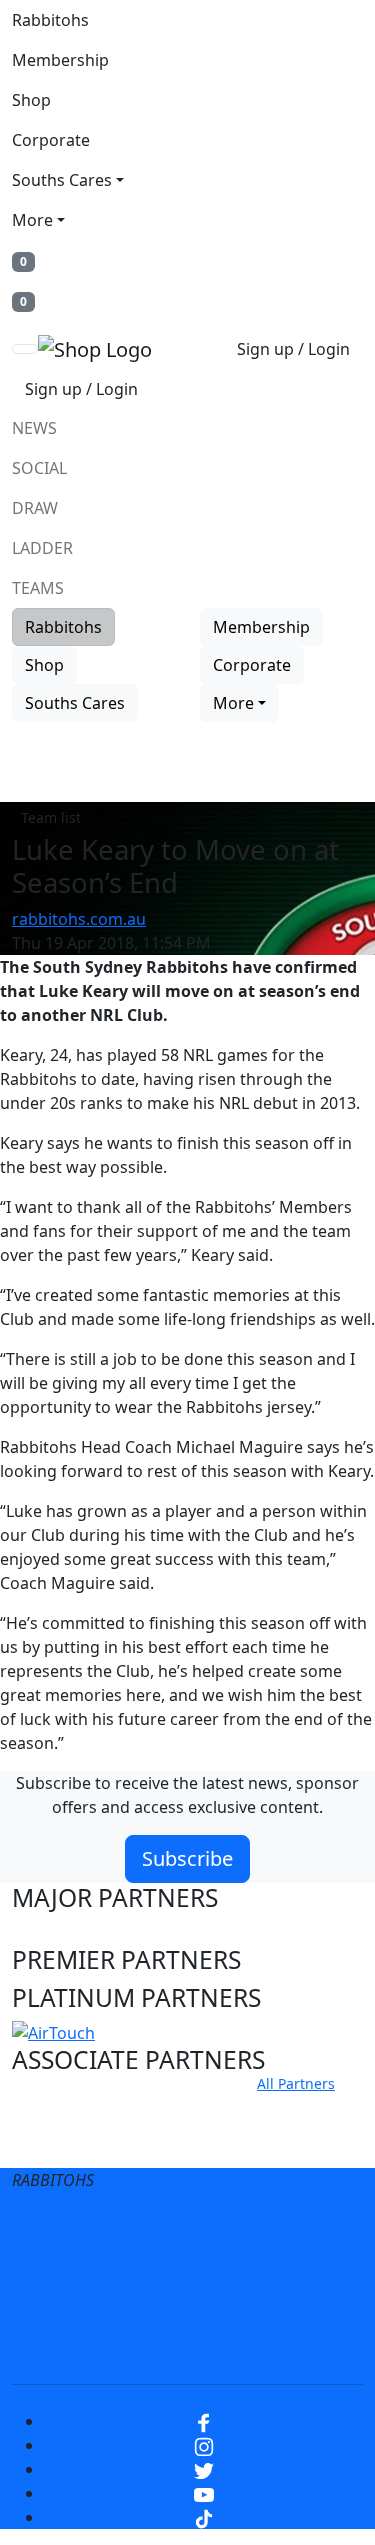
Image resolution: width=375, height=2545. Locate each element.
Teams (38, 588)
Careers (96, 2268)
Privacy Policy (254, 2228)
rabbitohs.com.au (79, 919)
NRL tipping (271, 2308)
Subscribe (187, 1858)
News (34, 428)
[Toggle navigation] (25, 349)
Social (39, 468)
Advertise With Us (128, 2308)
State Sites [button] (71, 2145)
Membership (60, 60)
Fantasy (188, 2348)
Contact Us (266, 2268)
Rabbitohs (50, 20)
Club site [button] (61, 2107)
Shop (31, 100)
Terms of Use (121, 2228)
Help (175, 2268)
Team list (51, 817)
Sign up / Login (293, 349)
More (32, 220)
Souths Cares (62, 180)
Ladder (42, 548)
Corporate (51, 140)
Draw (35, 508)
